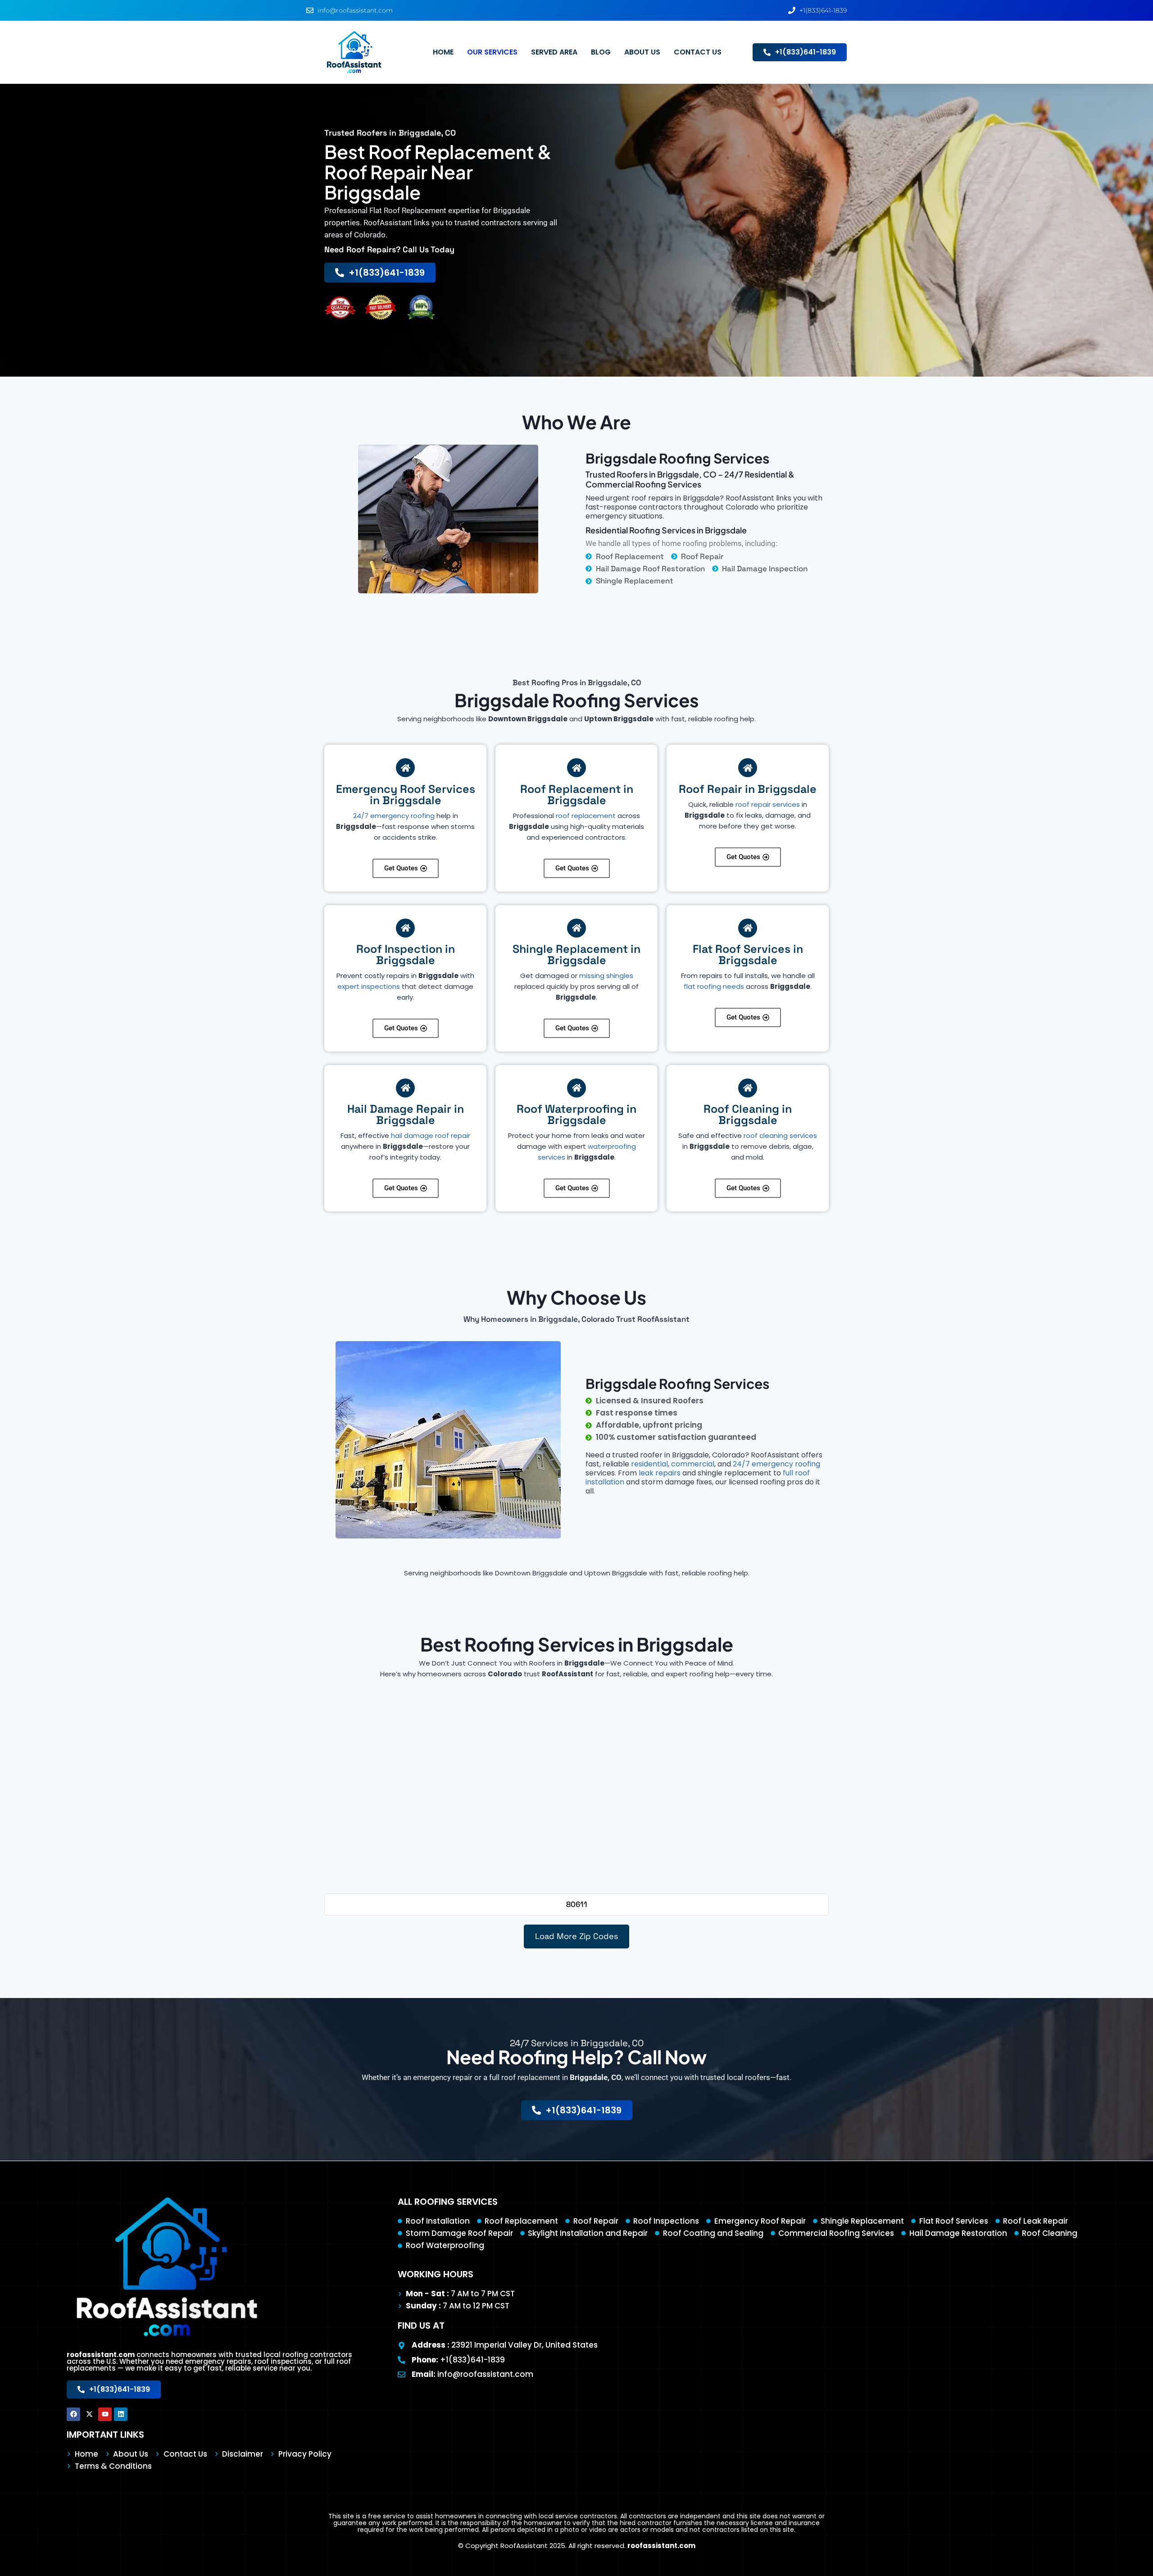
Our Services (492, 52)
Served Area (554, 52)
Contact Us (698, 52)
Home (443, 52)
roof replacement (586, 816)
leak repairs (660, 1473)
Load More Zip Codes (576, 1936)
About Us (642, 52)
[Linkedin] (121, 2414)
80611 (577, 1904)
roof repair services (768, 804)
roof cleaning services (780, 1136)
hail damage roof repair (431, 1136)
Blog (601, 52)
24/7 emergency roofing (394, 816)
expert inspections (369, 986)
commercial (693, 1464)
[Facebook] (73, 2414)
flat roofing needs (714, 986)
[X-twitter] (89, 2414)
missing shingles (606, 976)
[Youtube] (105, 2414)
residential (649, 1464)
